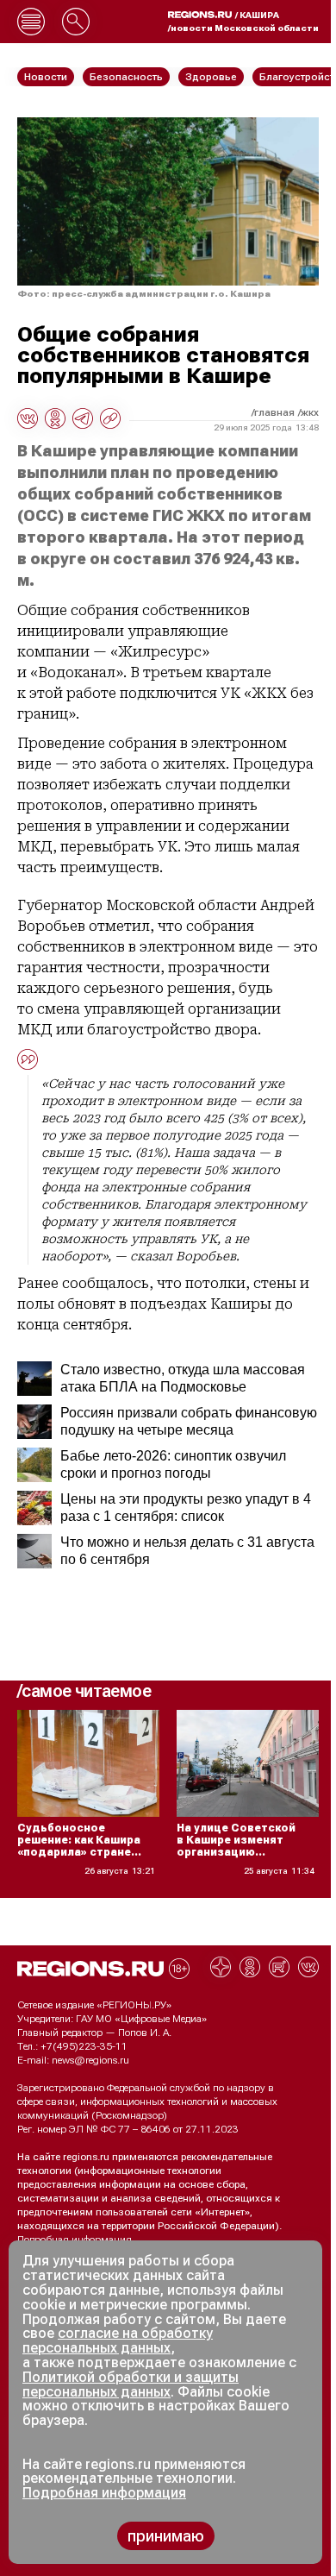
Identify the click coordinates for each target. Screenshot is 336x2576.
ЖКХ (310, 412)
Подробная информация (75, 2240)
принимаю (166, 2536)
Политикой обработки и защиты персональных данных (131, 2384)
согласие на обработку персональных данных (118, 2340)
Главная (274, 412)
